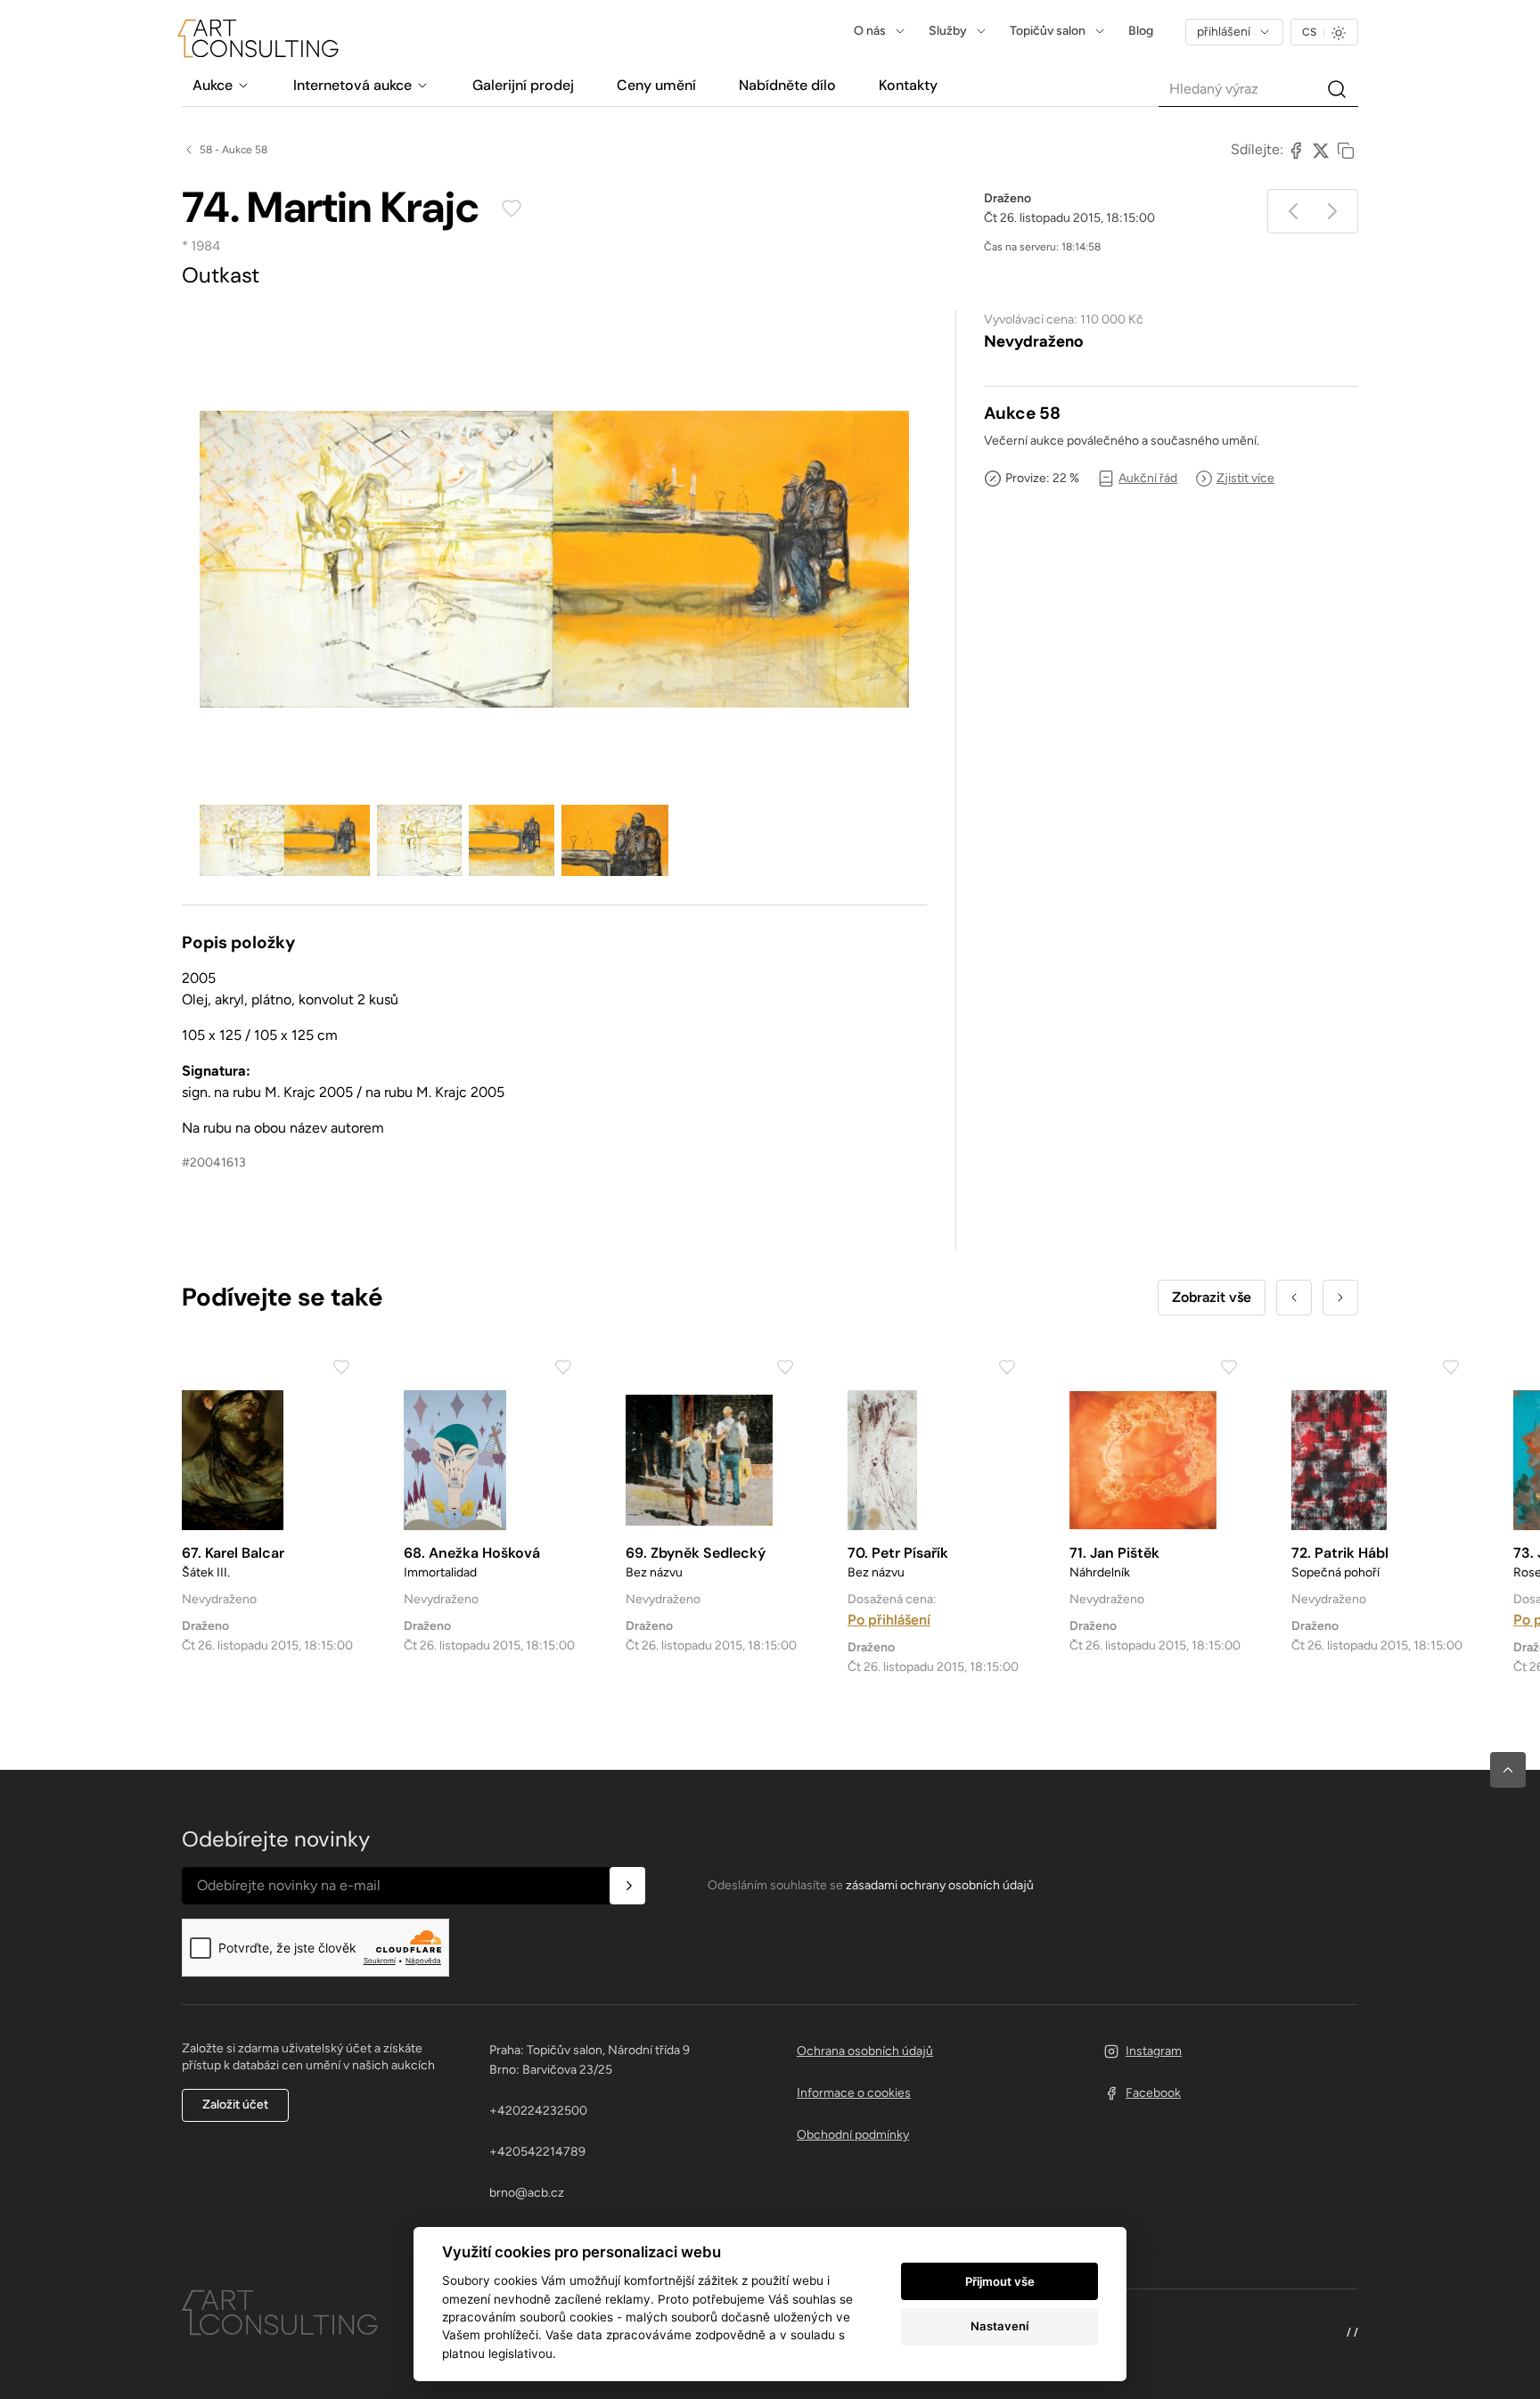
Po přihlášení (889, 1620)
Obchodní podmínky (853, 2135)
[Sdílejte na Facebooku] (1296, 150)
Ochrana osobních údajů (865, 2051)
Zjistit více (1245, 478)
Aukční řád (1148, 478)
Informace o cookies (854, 2093)
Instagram (1154, 2051)
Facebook (1153, 2093)
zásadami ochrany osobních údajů (940, 1885)
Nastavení (999, 2326)
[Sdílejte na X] (1321, 150)
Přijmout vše (1000, 2281)
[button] (1508, 1770)
